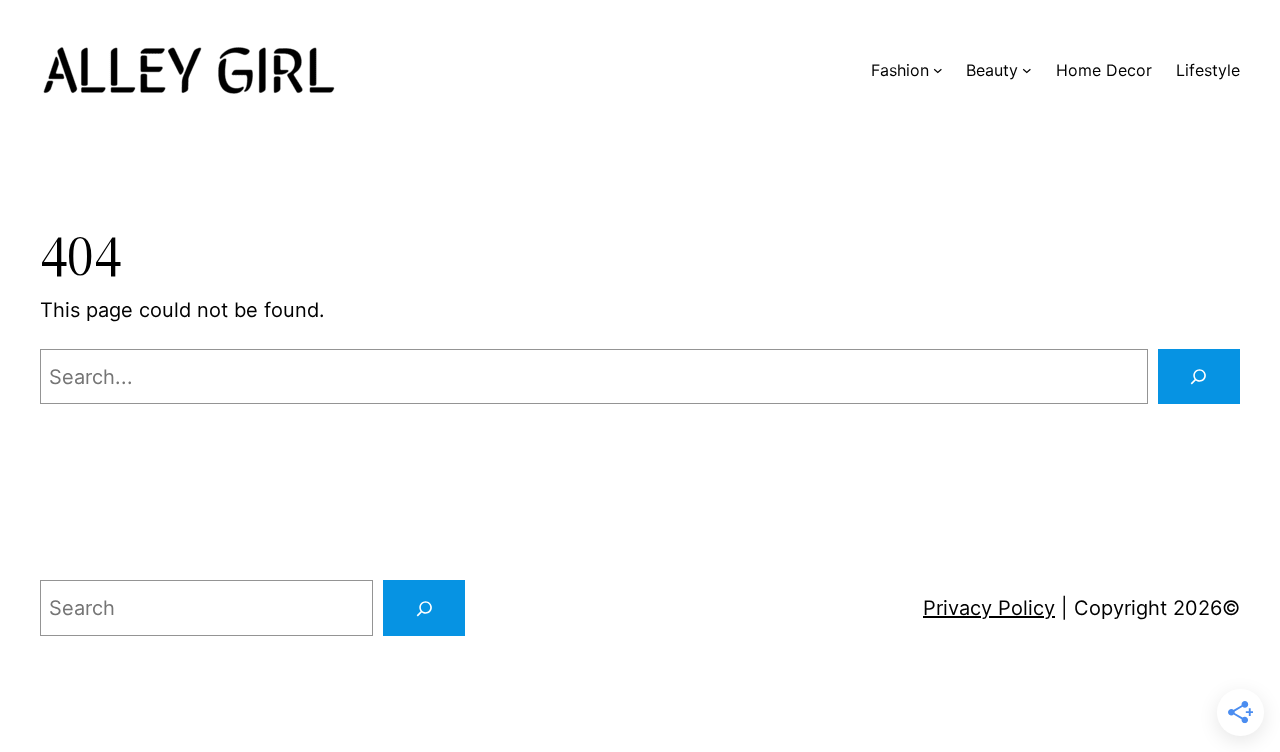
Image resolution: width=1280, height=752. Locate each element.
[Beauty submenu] (1027, 70)
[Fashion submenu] (938, 70)
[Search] (1199, 377)
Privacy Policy (989, 608)
